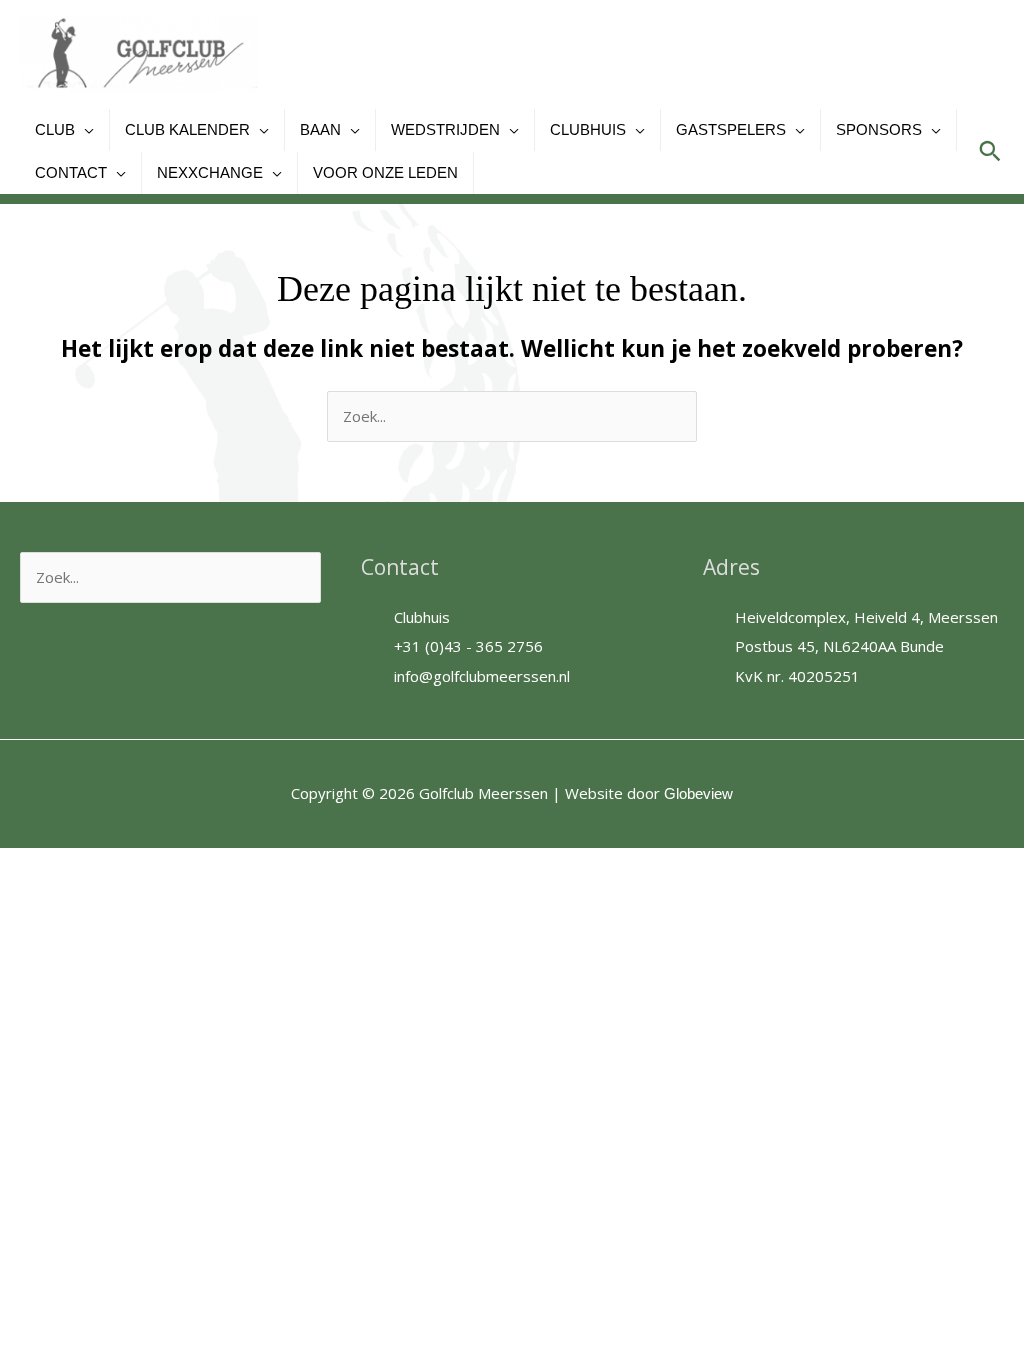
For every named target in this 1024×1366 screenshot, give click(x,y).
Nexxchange (210, 172)
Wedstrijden (445, 129)
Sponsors (879, 129)
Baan (320, 129)
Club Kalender (187, 129)
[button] (990, 151)
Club (55, 129)
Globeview (698, 793)
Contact (71, 172)
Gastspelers (731, 129)
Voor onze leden (385, 172)
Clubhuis (588, 129)
